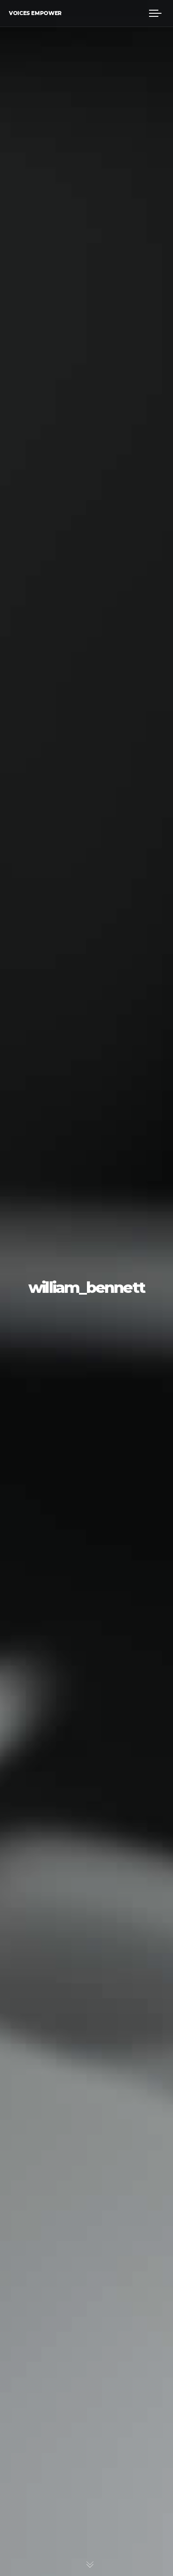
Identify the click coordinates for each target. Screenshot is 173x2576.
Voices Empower (35, 13)
